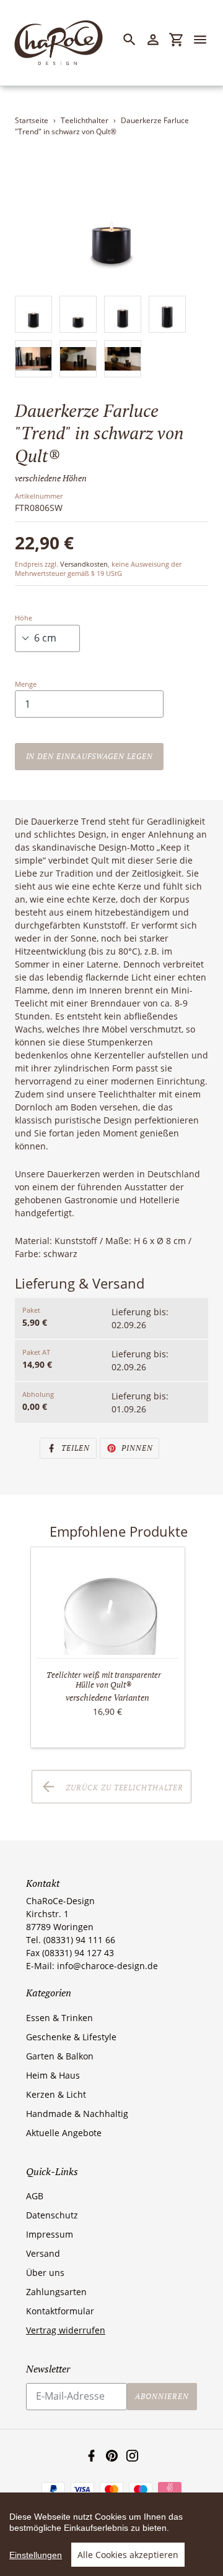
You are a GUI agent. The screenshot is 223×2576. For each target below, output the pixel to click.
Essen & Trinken (59, 2018)
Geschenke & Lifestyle (71, 2037)
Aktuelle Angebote (64, 2133)
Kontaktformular (60, 2311)
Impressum (50, 2234)
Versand (43, 2253)
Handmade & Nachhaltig (77, 2114)
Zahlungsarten (56, 2292)
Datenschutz (52, 2215)
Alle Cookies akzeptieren (128, 2555)
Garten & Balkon (60, 2056)
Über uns (45, 2273)
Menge (26, 684)
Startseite (32, 120)
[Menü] (206, 40)
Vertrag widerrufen (66, 2330)
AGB (35, 2196)
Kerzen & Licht (56, 2094)
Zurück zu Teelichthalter (123, 1787)
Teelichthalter (85, 120)
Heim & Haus (53, 2075)
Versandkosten (84, 564)
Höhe (24, 618)
